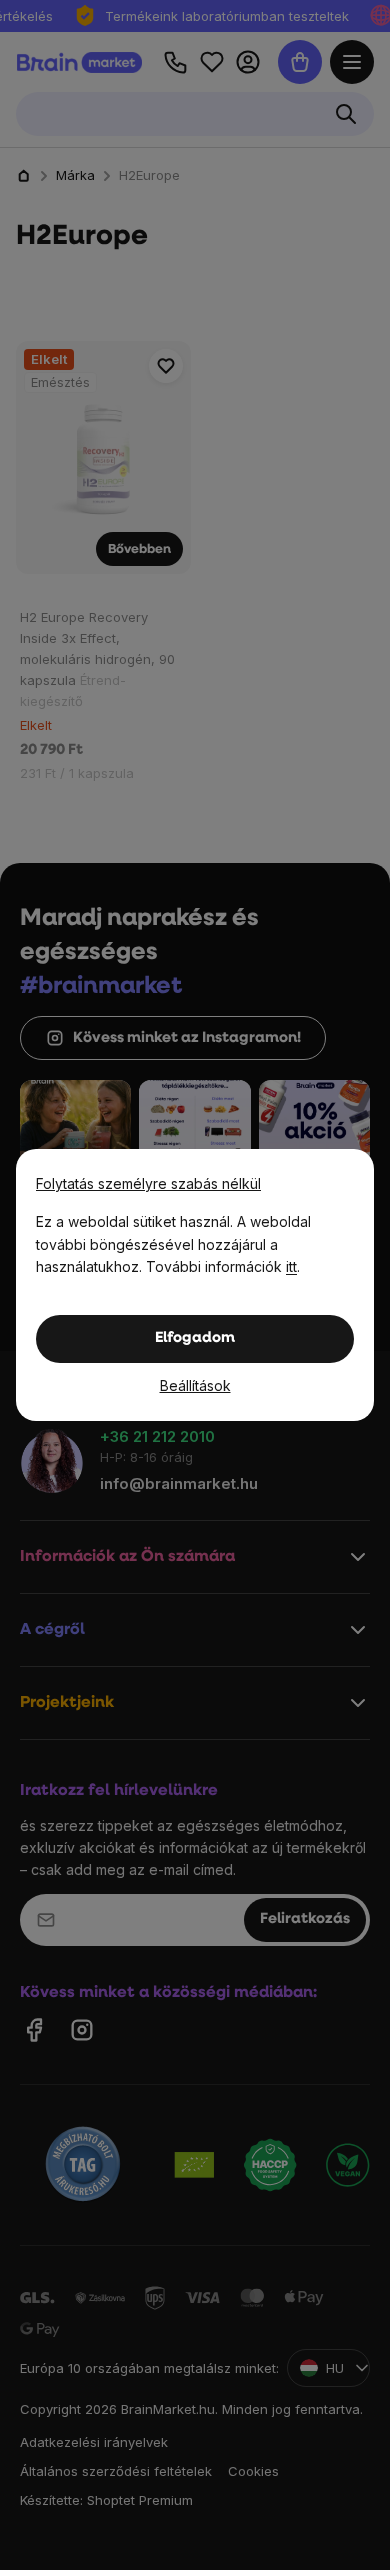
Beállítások (195, 1385)
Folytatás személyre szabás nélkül (148, 1183)
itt (291, 1266)
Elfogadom (195, 1338)
